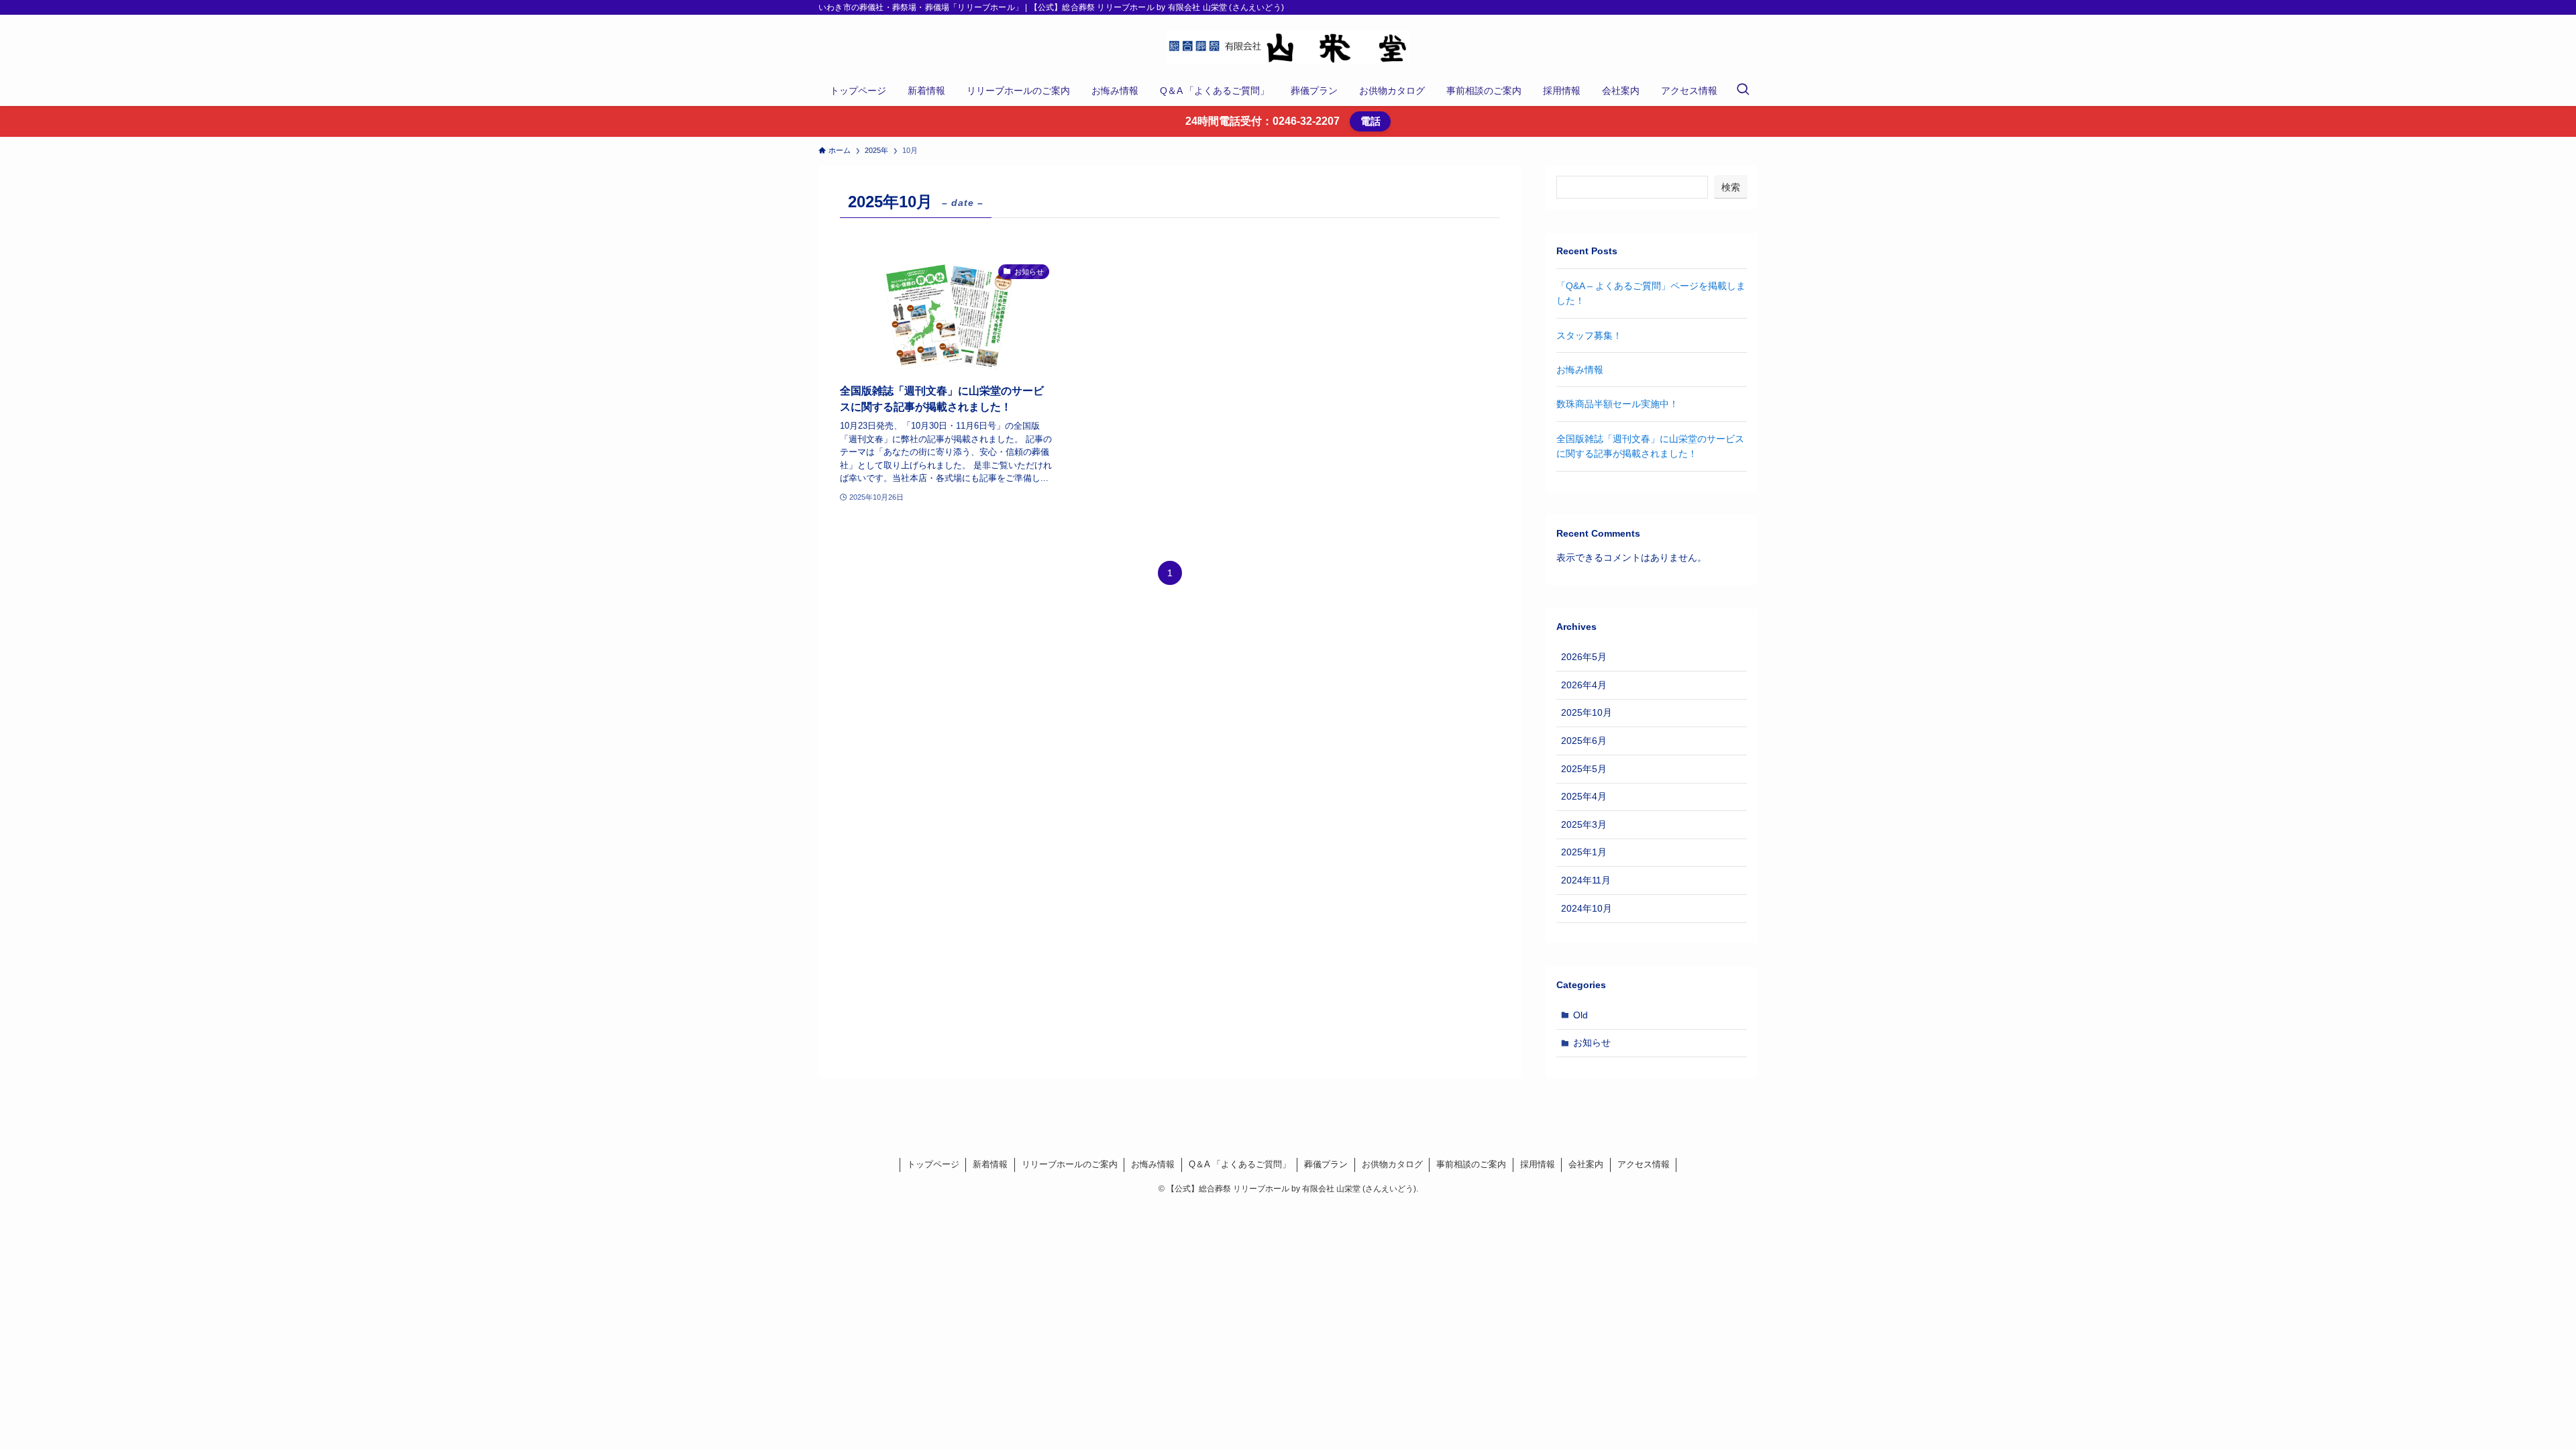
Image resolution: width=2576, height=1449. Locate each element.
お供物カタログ (1392, 1164)
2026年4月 (1584, 685)
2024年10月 (1587, 908)
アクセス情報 (1644, 1164)
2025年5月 (1584, 769)
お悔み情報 (1580, 370)
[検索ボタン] (1743, 91)
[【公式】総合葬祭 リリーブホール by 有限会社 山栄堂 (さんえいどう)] (1288, 48)
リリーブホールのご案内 (1070, 1164)
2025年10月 (1587, 712)
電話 (1371, 121)
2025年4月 (1584, 796)
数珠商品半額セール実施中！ (1617, 404)
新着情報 (990, 1164)
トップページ (933, 1164)
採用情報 (1538, 1164)
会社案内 (1586, 1164)
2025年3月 (1584, 824)
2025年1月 (1584, 852)
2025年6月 (1584, 741)
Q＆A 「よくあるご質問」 (1240, 1164)
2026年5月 (1584, 657)
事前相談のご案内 (1471, 1164)
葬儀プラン (1326, 1164)
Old (1580, 1015)
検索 (1731, 187)
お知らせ (1592, 1042)
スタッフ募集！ (1589, 335)
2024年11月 (1586, 880)
